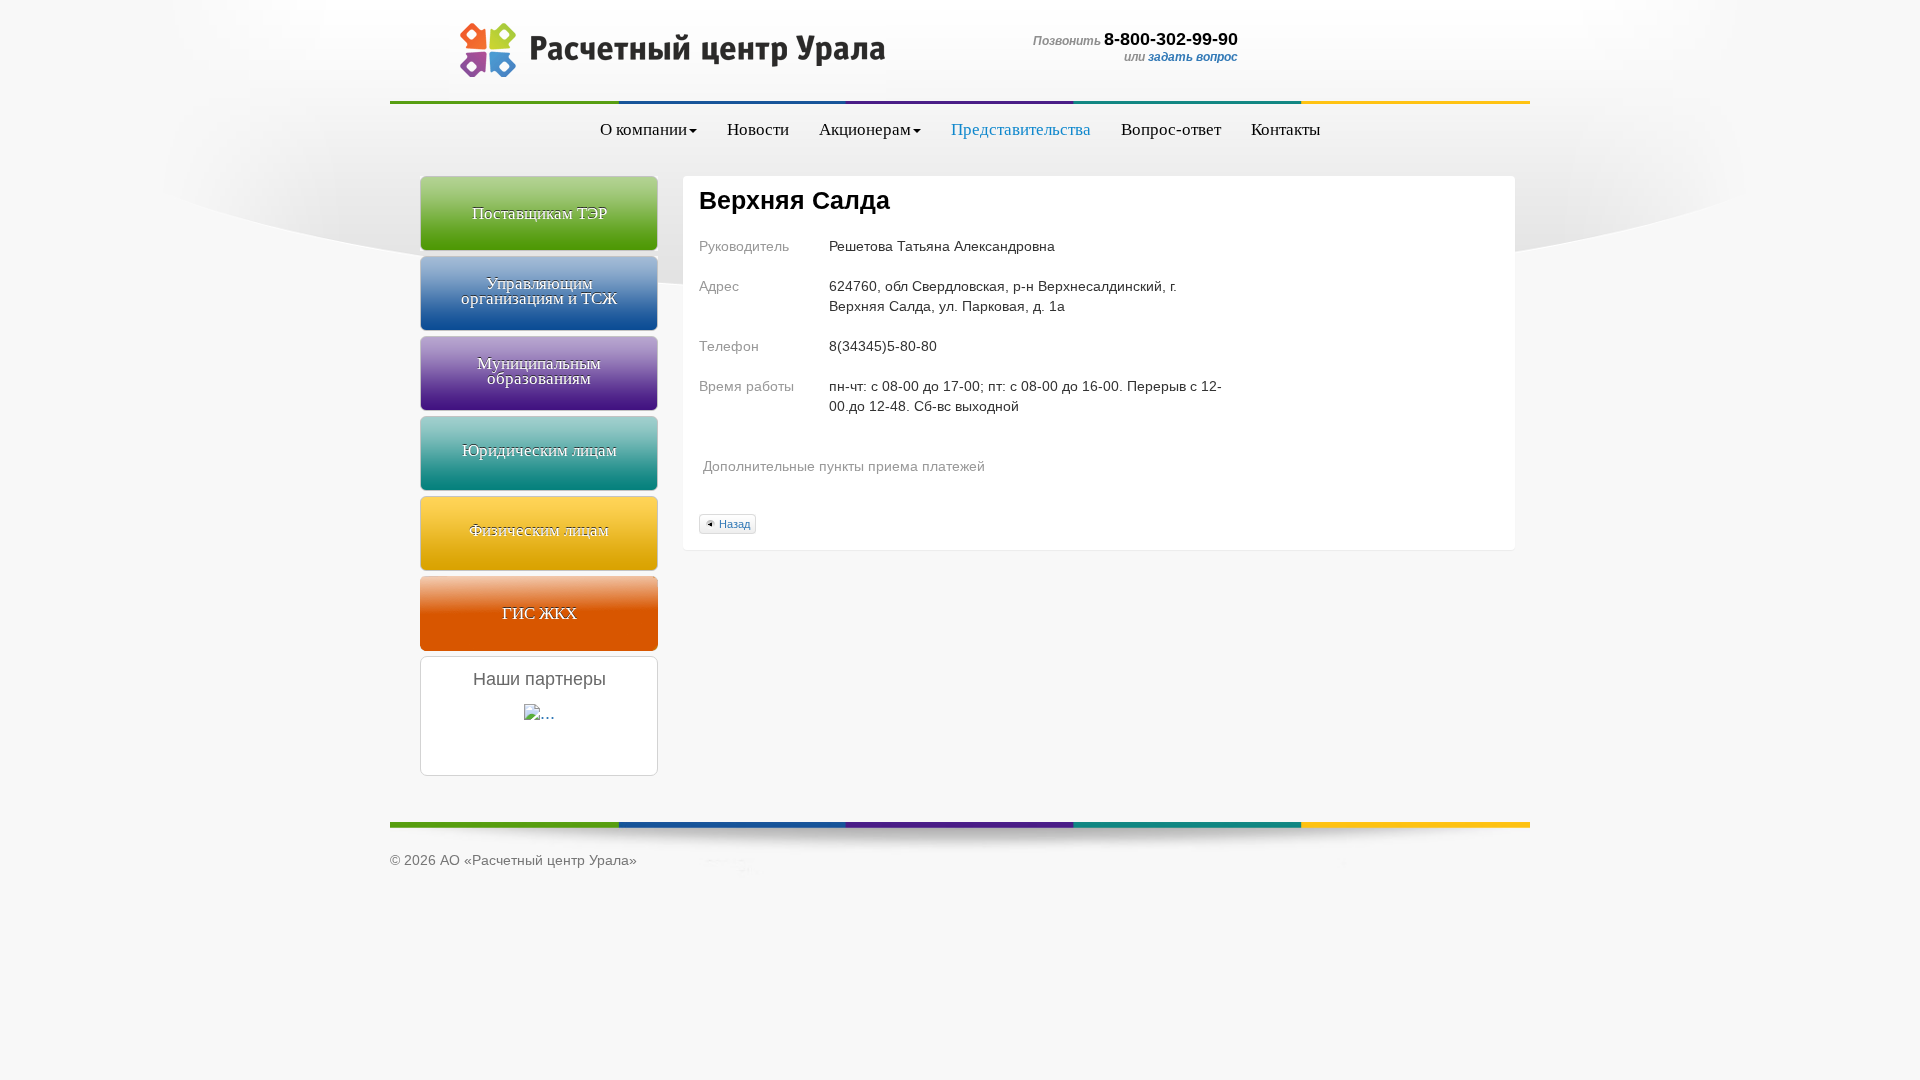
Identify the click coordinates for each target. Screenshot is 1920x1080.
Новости (758, 129)
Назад (734, 524)
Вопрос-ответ (1171, 129)
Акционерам (865, 129)
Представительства (1021, 129)
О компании (643, 129)
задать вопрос (1193, 57)
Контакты (1285, 129)
